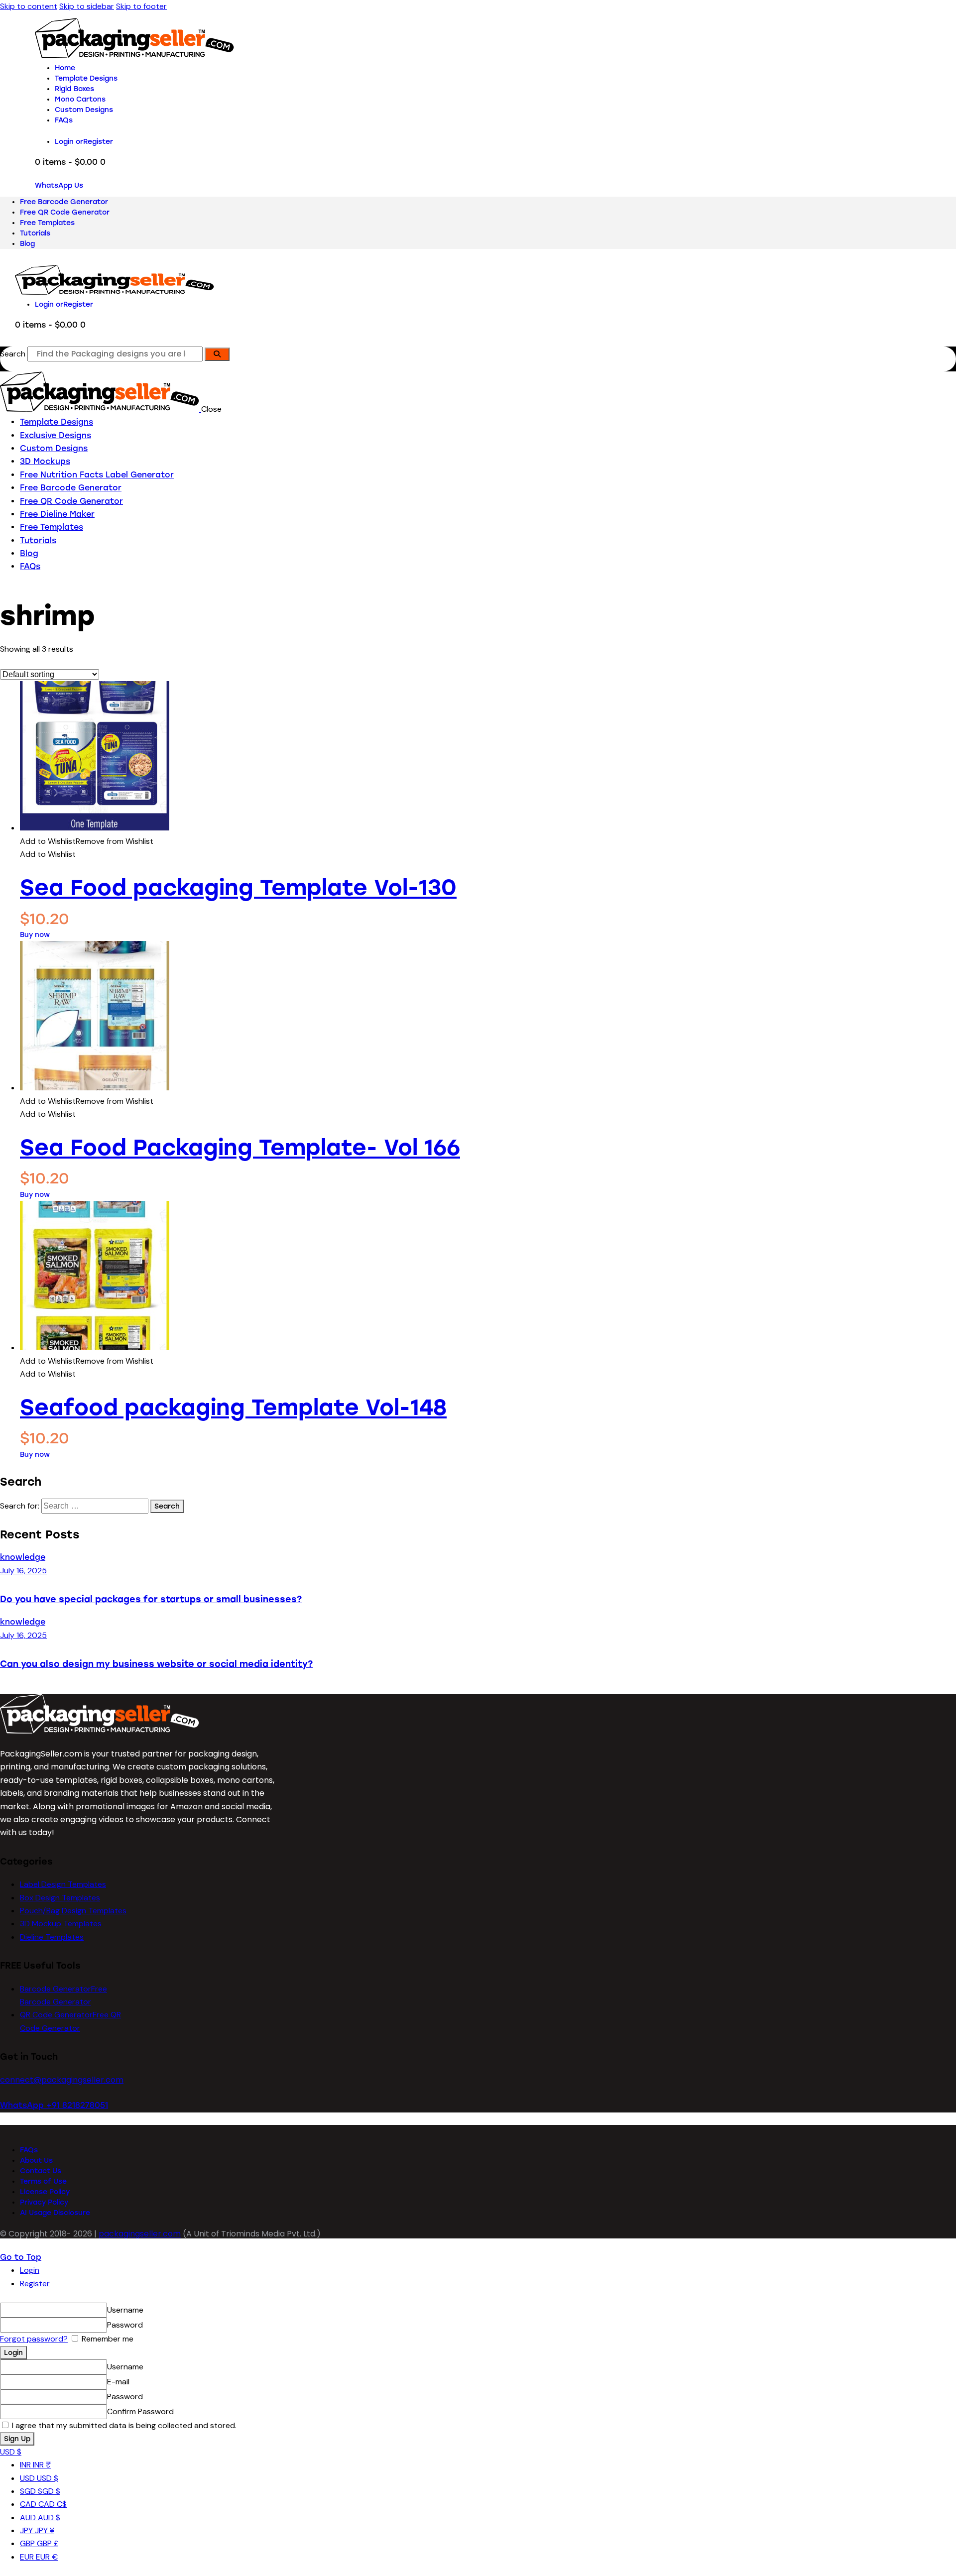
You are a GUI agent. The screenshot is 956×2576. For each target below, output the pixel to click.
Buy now (35, 935)
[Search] (217, 354)
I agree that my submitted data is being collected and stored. (123, 2425)
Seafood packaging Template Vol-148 (233, 1407)
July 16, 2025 (23, 1571)
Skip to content (29, 6)
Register (35, 2283)
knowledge (23, 1557)
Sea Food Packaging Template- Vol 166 (240, 1147)
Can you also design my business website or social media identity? (156, 1664)
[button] (87, 841)
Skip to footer (141, 6)
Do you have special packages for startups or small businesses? (151, 1599)
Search (13, 354)
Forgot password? (34, 2339)
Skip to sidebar (87, 6)
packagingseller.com (140, 2234)
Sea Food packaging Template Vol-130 (238, 887)
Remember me (107, 2339)
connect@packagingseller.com (62, 2080)
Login (30, 2270)
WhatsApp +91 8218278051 (54, 2105)
